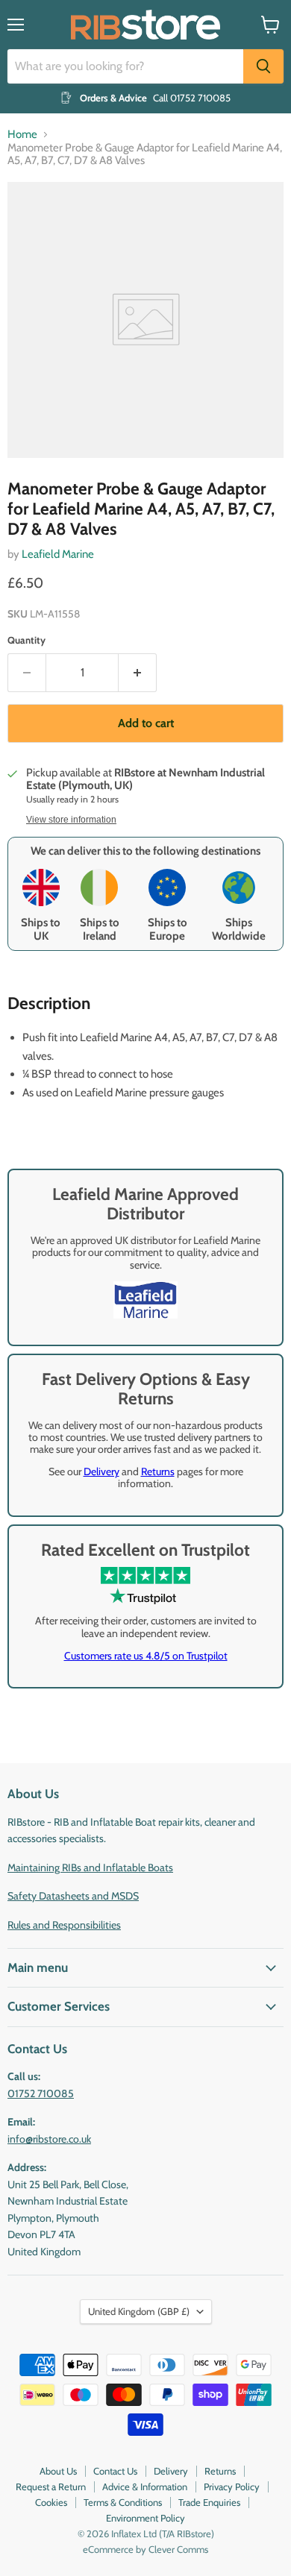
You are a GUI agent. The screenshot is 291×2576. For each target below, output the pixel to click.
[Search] (263, 66)
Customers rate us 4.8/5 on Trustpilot (146, 1656)
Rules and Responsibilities (64, 1925)
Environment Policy (145, 2518)
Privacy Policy (232, 2487)
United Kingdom (139, 2311)
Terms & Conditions (123, 2502)
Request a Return (51, 2487)
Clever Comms (178, 2549)
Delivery (101, 1471)
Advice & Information (145, 2487)
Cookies (51, 2502)
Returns (158, 1471)
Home (22, 135)
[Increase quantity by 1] (138, 673)
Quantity (26, 640)
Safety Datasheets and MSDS (73, 1896)
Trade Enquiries (209, 2502)
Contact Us (115, 2471)
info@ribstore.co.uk (49, 2139)
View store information (71, 820)
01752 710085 (41, 2093)
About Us (58, 2471)
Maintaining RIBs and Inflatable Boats (90, 1867)
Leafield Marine (58, 554)
